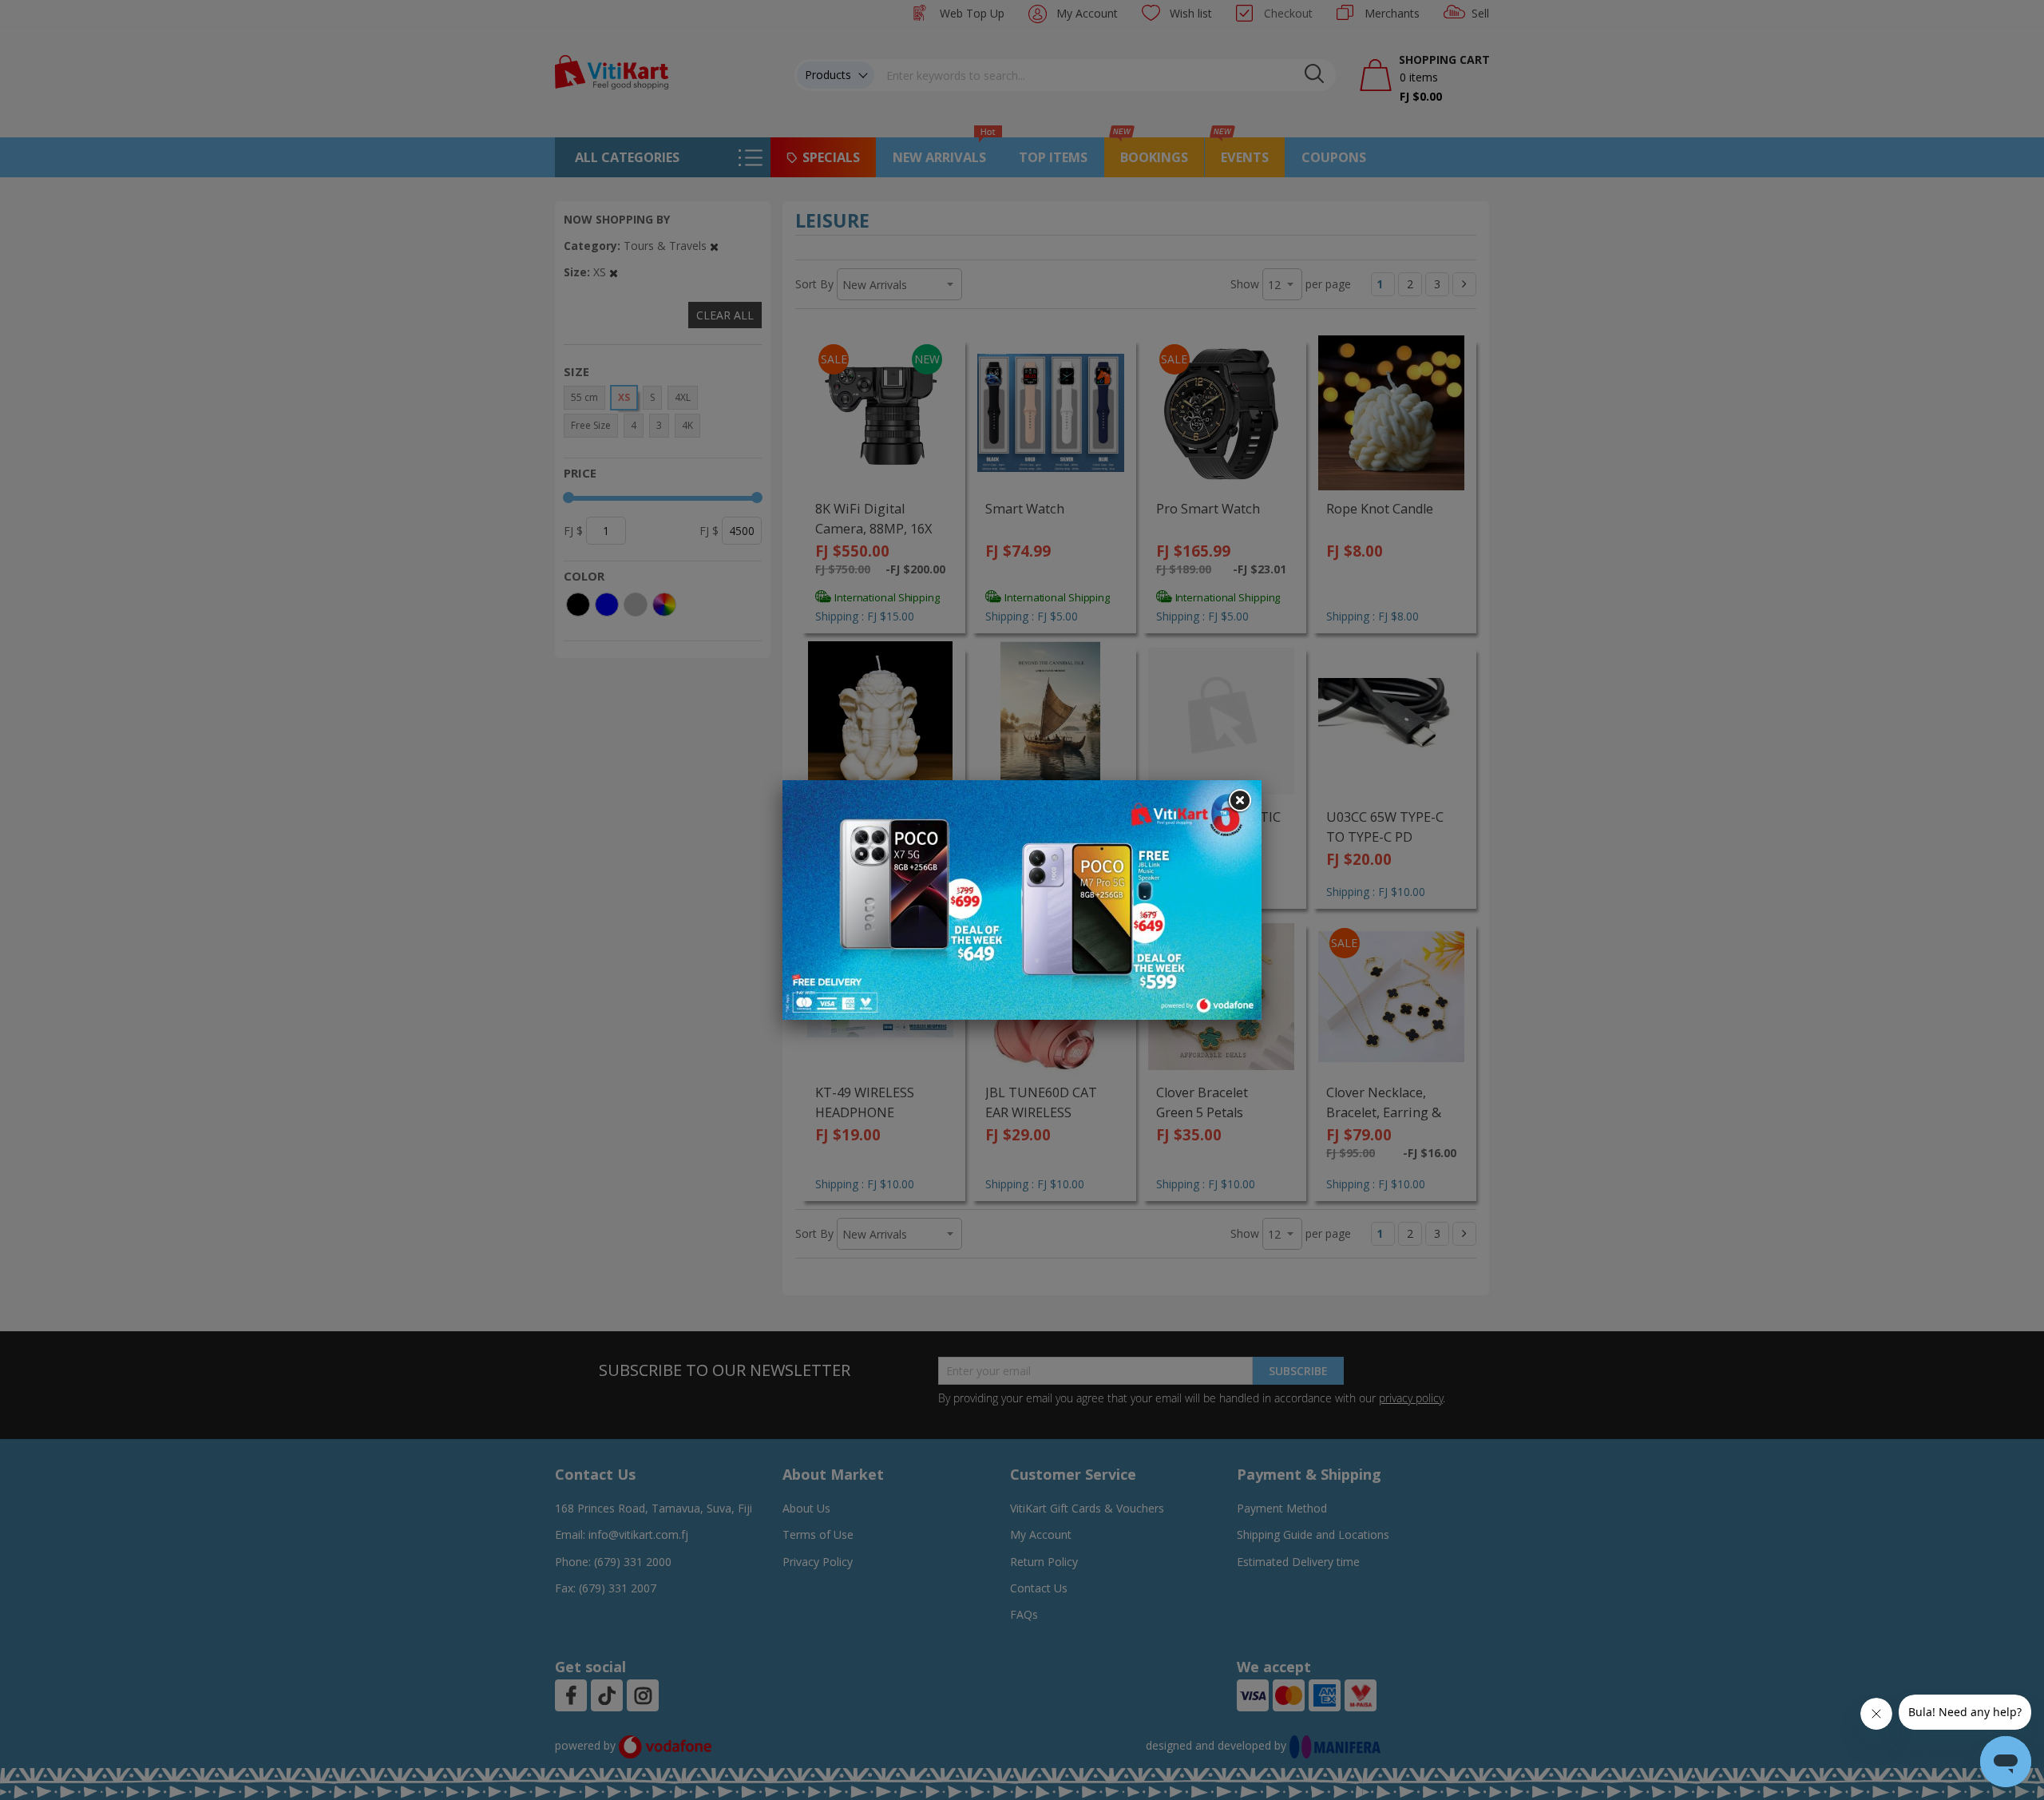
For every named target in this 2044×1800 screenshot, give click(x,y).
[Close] (1239, 801)
